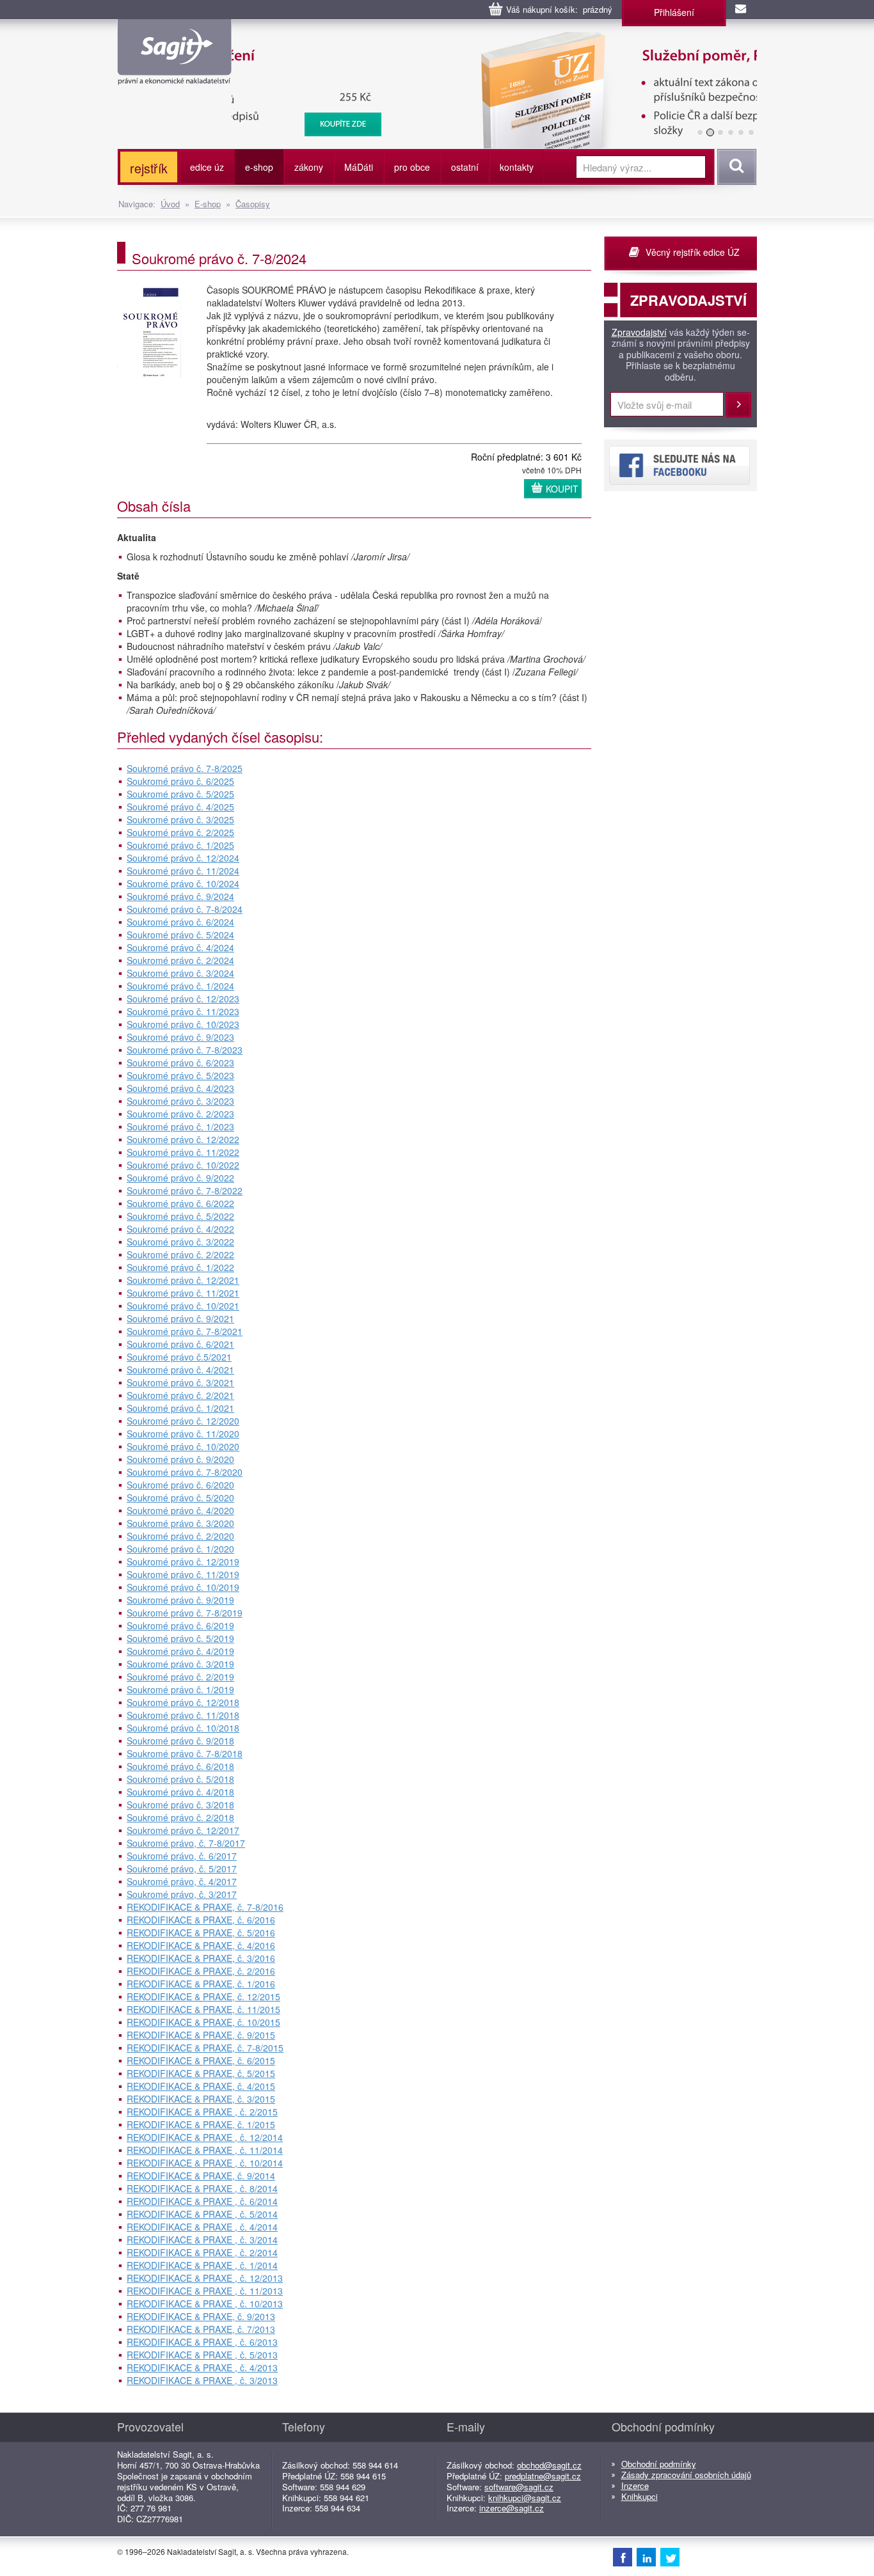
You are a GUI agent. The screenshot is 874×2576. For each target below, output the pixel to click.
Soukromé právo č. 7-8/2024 (185, 909)
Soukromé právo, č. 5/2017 (182, 1869)
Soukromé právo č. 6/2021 (180, 1344)
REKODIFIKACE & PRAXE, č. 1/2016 (201, 1984)
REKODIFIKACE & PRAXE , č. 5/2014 (202, 2214)
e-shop (259, 167)
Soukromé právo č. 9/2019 (180, 1600)
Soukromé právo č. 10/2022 (183, 1165)
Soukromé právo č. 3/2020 (180, 1523)
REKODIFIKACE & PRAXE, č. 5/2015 (201, 2073)
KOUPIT (562, 489)
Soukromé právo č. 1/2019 (180, 1689)
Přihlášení (674, 12)
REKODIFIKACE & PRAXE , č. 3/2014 (202, 2240)
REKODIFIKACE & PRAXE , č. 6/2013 (202, 2342)
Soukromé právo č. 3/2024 (180, 973)
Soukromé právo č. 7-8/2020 (185, 1472)
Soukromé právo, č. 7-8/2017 (186, 1843)
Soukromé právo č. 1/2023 (180, 1126)
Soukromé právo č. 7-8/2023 (185, 1050)
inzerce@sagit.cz (512, 2508)
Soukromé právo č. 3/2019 (180, 1664)
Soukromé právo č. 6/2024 (180, 922)
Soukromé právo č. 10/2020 (183, 1446)
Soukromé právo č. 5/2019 (180, 1638)
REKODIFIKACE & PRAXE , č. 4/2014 (202, 2227)
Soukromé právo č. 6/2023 (180, 1063)
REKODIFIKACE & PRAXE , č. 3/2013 (202, 2380)
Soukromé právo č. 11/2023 (183, 1011)
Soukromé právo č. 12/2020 (183, 1421)
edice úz (207, 167)
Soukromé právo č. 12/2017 (183, 1830)
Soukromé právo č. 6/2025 (180, 781)
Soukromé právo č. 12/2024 (183, 858)
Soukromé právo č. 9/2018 (180, 1741)
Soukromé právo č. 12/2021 (183, 1280)
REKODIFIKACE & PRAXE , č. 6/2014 (202, 2201)
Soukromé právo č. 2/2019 (180, 1677)
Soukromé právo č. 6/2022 (180, 1203)
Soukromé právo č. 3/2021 (180, 1382)
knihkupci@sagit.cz (525, 2498)
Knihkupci (640, 2496)
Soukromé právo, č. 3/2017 (182, 1894)
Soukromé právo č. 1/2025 (180, 845)
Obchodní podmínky (659, 2464)
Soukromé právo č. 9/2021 (180, 1318)
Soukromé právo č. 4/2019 (180, 1651)
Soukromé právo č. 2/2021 (180, 1395)
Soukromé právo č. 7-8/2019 (185, 1613)
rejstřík (149, 168)
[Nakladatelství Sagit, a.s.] (174, 74)
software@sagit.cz (519, 2487)
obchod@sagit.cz (549, 2465)
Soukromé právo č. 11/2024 (183, 871)
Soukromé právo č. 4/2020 (180, 1510)
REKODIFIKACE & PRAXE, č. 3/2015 (201, 2099)
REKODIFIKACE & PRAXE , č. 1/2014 (202, 2265)
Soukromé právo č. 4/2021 (180, 1370)
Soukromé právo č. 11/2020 (183, 1434)
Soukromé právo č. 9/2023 (180, 1037)
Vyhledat (735, 167)
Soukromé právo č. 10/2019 (183, 1587)
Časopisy (253, 204)
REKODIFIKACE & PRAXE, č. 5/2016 (201, 1932)
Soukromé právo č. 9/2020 (180, 1459)
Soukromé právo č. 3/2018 (180, 1805)
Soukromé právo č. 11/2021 (183, 1293)
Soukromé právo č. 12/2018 (183, 1702)
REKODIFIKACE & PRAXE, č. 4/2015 (201, 2086)
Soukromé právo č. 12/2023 (183, 999)
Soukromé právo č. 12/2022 (183, 1139)
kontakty (517, 167)
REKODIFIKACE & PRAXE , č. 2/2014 (202, 2252)
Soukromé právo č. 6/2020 (180, 1485)
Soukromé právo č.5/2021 (179, 1357)
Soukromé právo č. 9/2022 (180, 1178)
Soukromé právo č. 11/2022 (183, 1152)
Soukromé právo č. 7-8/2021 (185, 1331)
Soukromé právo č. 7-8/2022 (185, 1190)
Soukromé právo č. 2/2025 (180, 832)
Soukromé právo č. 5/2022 (180, 1216)
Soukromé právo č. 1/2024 (180, 986)
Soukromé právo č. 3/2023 (180, 1101)
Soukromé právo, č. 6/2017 (182, 1856)
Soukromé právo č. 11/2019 (183, 1574)
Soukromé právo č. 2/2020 (180, 1536)
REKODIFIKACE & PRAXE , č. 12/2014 (205, 2137)
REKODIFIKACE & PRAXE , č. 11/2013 (205, 2291)
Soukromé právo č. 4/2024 (180, 947)
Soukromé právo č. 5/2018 (180, 1779)
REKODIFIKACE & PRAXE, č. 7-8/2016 (205, 1907)
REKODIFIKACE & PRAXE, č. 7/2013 (201, 2329)
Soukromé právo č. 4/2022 (180, 1229)
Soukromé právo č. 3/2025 (180, 819)
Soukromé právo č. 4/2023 (180, 1088)
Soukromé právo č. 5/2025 (180, 794)
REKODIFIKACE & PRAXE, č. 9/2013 (201, 2316)
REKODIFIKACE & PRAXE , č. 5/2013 (202, 2355)
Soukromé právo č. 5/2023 (180, 1075)
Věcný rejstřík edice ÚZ (693, 252)
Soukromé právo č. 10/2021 (183, 1306)
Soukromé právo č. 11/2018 (183, 1715)
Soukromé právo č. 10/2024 (183, 883)
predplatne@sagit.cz (543, 2476)
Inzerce (635, 2485)
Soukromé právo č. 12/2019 (183, 1561)
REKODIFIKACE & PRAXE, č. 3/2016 (201, 1958)
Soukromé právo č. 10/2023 (183, 1024)
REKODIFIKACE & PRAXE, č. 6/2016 (201, 1920)
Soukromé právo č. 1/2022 (180, 1267)
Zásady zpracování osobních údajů (686, 2475)
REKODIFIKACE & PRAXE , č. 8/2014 (202, 2188)
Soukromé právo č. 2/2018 (180, 1817)
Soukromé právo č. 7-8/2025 (185, 768)
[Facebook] (623, 2557)
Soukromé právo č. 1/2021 (180, 1408)
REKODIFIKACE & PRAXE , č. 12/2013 (205, 2278)
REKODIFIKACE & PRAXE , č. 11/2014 (205, 2150)
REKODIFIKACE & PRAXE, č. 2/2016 (201, 1971)
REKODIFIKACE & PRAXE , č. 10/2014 (205, 2163)
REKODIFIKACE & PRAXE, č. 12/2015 (203, 1996)
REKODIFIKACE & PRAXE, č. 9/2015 (201, 2035)
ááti (359, 167)
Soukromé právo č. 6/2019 (180, 1625)
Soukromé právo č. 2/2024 (180, 960)
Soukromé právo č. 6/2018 (180, 1766)
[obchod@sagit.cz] (742, 10)
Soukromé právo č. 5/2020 (180, 1497)
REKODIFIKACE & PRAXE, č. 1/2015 (201, 2124)
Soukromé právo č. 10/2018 (183, 1728)
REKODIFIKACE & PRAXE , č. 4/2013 (202, 2367)
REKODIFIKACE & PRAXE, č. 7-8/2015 (205, 2048)
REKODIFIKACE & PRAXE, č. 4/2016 (201, 1945)
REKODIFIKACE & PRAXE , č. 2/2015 (202, 2112)
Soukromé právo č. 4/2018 (180, 1792)
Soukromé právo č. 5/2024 (180, 935)
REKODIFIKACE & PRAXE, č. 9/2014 (201, 2176)
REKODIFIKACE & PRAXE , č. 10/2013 (205, 2303)
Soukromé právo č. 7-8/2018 (185, 1753)
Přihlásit (738, 405)
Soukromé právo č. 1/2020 (180, 1549)
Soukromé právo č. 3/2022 (180, 1242)
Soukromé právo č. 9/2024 (180, 896)
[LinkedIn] (646, 2557)
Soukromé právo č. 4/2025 (180, 807)
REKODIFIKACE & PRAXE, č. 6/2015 (201, 2060)
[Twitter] (670, 2557)
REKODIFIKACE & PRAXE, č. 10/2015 (203, 2022)
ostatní (465, 167)
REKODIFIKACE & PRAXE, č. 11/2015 (203, 2009)
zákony (309, 167)
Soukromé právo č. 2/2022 (180, 1254)
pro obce (412, 167)
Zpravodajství (639, 333)
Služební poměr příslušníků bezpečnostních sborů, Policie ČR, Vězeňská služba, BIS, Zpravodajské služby (473, 45)
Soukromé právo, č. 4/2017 (182, 1881)
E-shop (208, 204)
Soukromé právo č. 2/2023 (180, 1114)
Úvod (170, 204)
